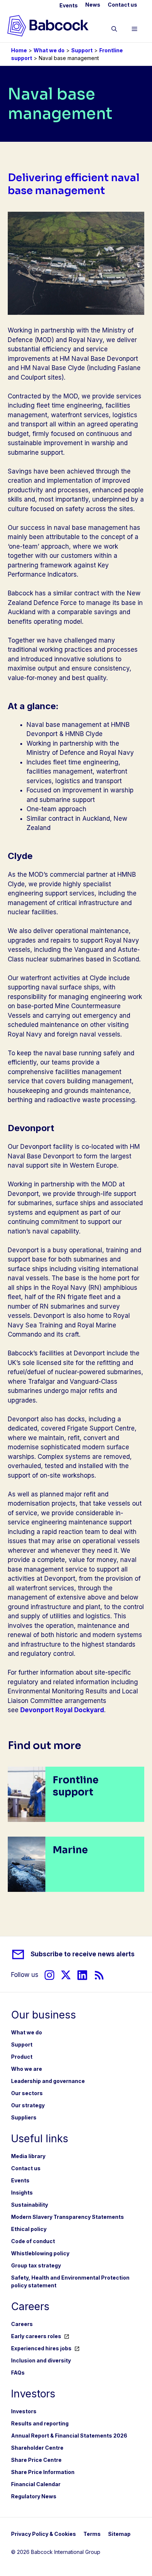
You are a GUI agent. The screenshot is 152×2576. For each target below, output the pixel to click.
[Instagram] (49, 1975)
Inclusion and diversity (41, 2360)
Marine (70, 1850)
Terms (92, 2534)
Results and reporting (40, 2423)
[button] (114, 30)
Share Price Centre (36, 2460)
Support (82, 50)
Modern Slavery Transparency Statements (68, 2217)
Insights (22, 2193)
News (93, 5)
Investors (24, 2411)
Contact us (122, 5)
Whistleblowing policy (40, 2253)
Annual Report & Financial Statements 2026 (69, 2436)
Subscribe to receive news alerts (83, 1954)
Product (22, 2057)
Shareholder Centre (37, 2448)
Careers (22, 2324)
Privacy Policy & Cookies (44, 2534)
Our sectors (27, 2093)
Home (19, 50)
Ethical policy (29, 2229)
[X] (66, 1975)
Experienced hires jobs (41, 2348)
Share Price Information (43, 2472)
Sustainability (30, 2205)
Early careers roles (36, 2336)
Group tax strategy (36, 2265)
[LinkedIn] (82, 1975)
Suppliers (24, 2117)
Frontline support (76, 1786)
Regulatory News (34, 2496)
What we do (49, 50)
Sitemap (119, 2534)
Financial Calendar (36, 2484)
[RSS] (99, 1975)
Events (69, 5)
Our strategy (28, 2105)
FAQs (18, 2373)
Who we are (27, 2069)
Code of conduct (33, 2241)
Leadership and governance (48, 2081)
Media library (28, 2156)
